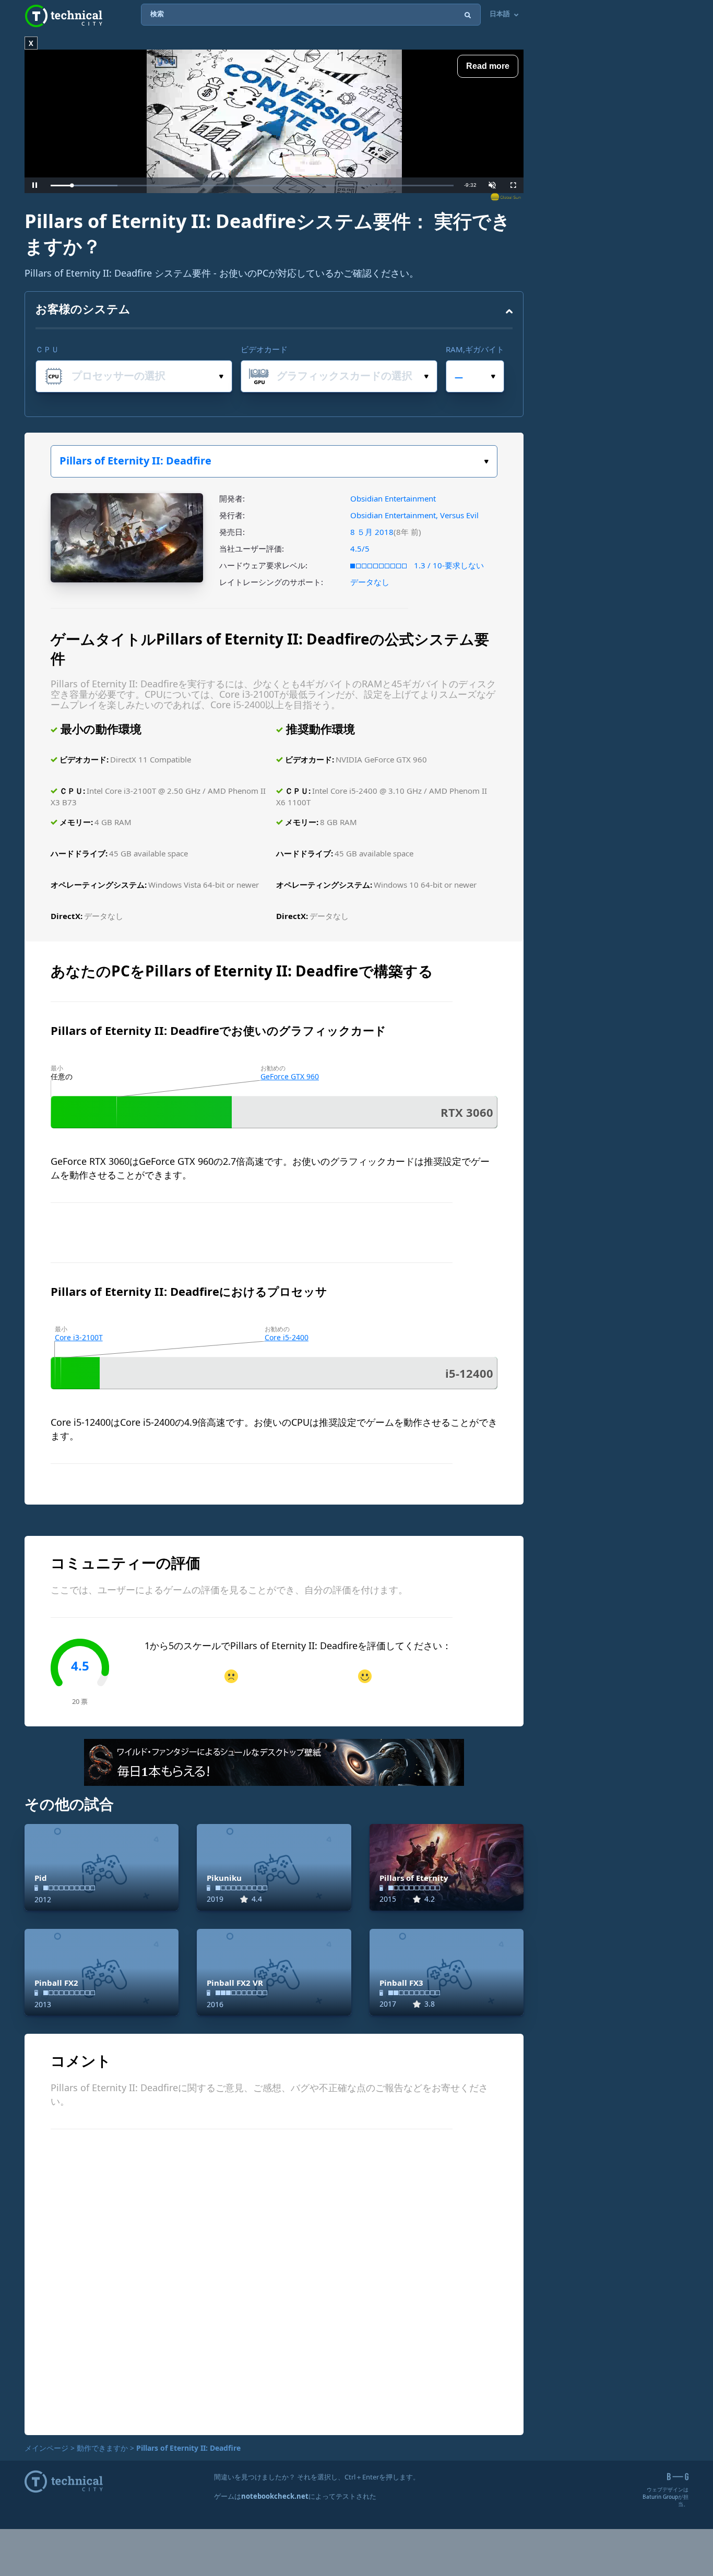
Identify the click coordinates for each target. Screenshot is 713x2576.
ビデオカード (264, 349)
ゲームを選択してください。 (274, 461)
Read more (488, 66)
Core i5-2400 (287, 1337)
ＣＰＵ (47, 349)
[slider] (252, 186)
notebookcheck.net (275, 2496)
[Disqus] (274, 2281)
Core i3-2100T (79, 1337)
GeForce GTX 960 (290, 1076)
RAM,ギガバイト (475, 349)
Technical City (64, 16)
